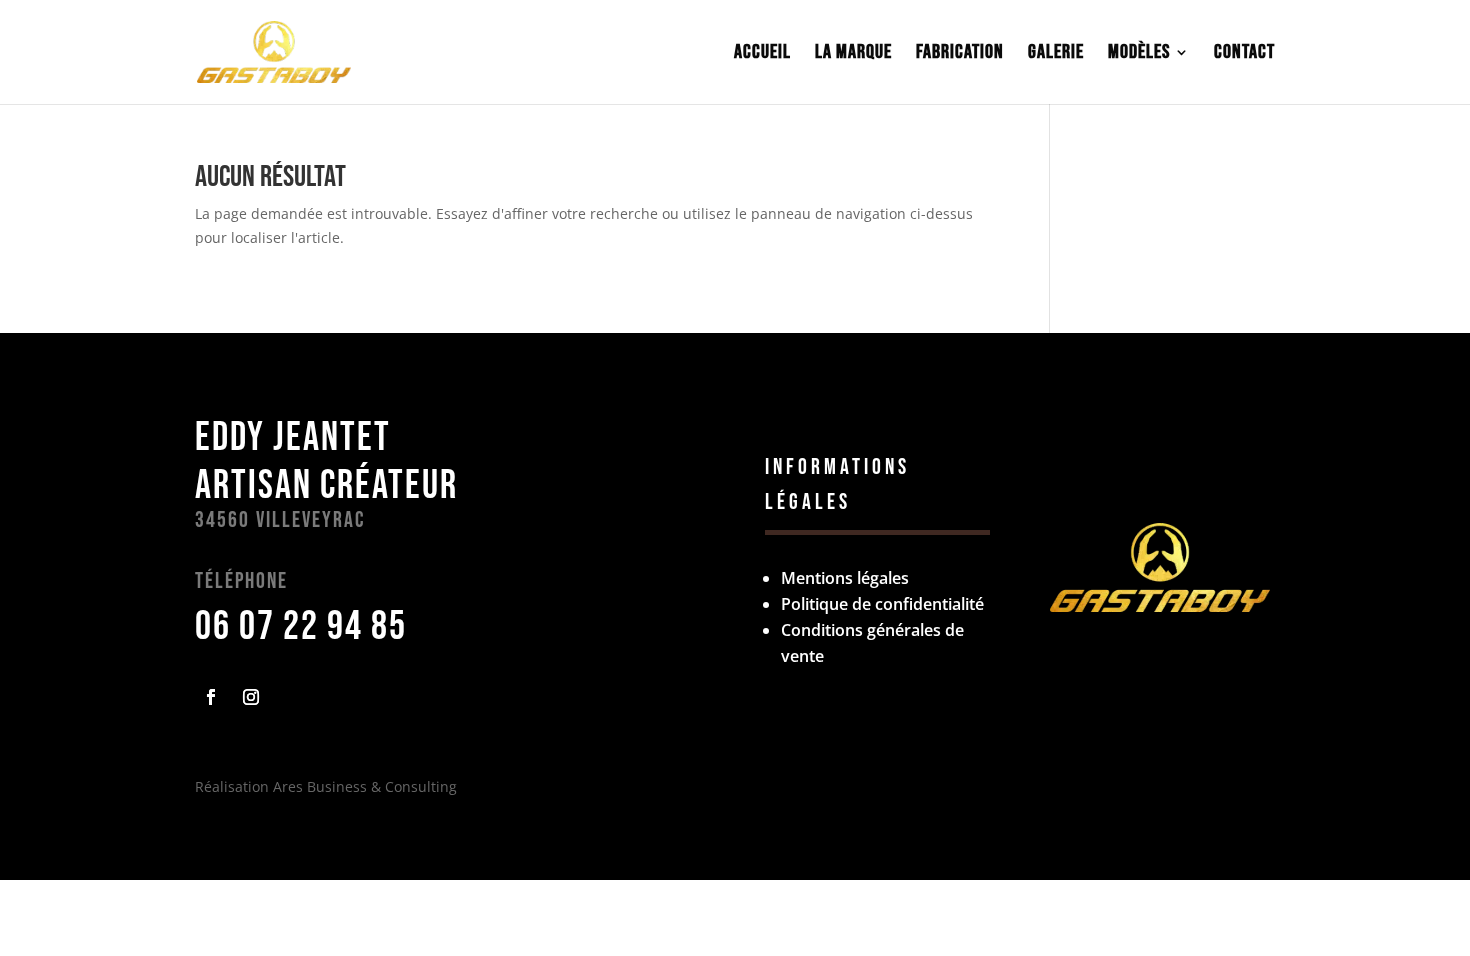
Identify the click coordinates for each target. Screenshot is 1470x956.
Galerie (1056, 54)
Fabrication (960, 54)
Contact (1244, 54)
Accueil (762, 54)
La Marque (853, 54)
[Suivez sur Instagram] (251, 697)
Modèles (1139, 54)
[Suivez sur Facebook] (211, 697)
